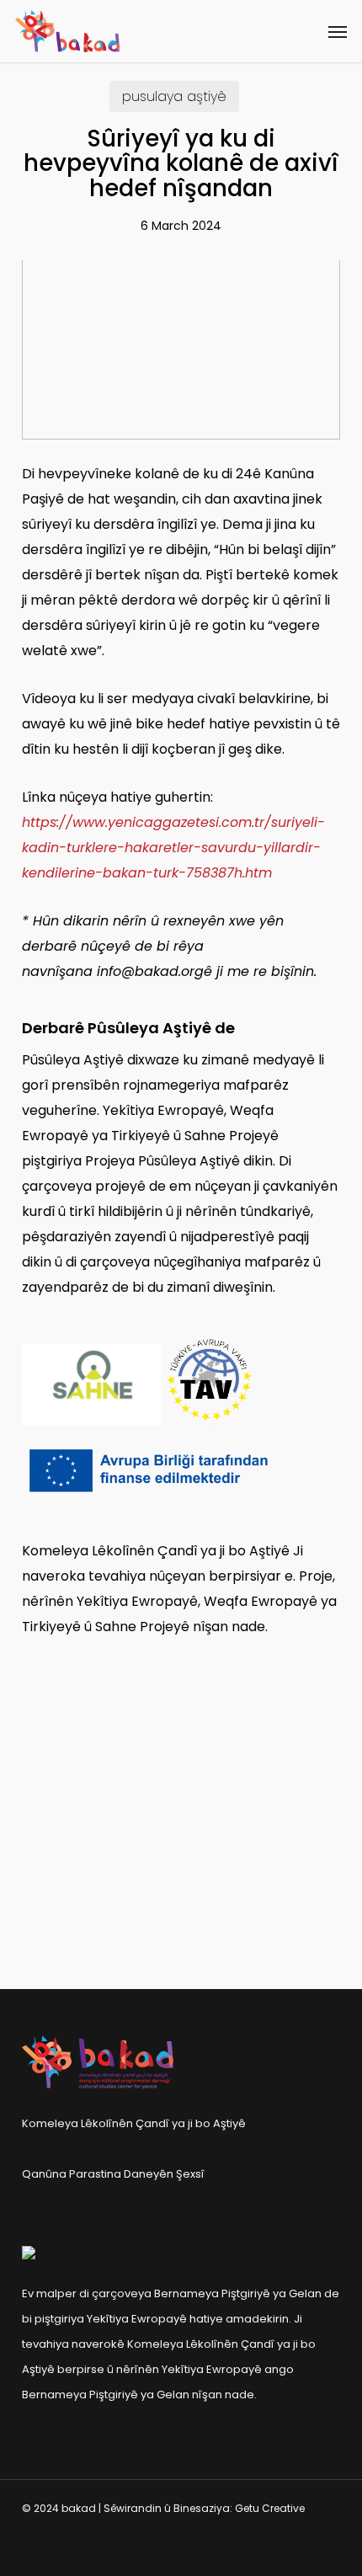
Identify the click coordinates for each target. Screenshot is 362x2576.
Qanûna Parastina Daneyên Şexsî (113, 2174)
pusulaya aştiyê (174, 96)
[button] (338, 31)
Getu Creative (270, 2508)
